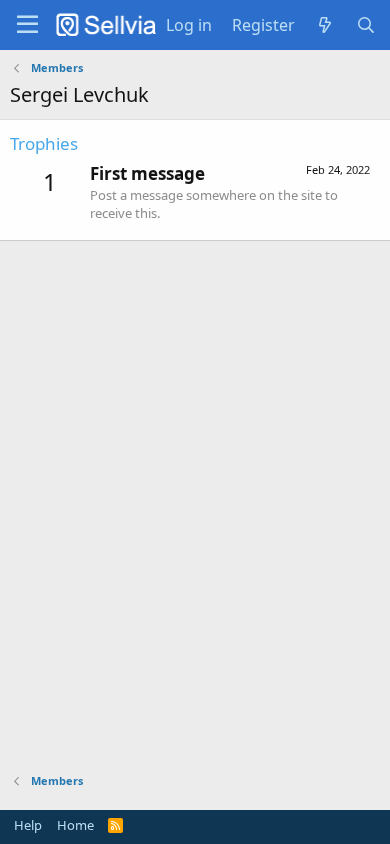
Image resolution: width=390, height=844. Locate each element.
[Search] (365, 25)
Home (75, 825)
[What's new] (325, 25)
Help (28, 825)
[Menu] (27, 25)
